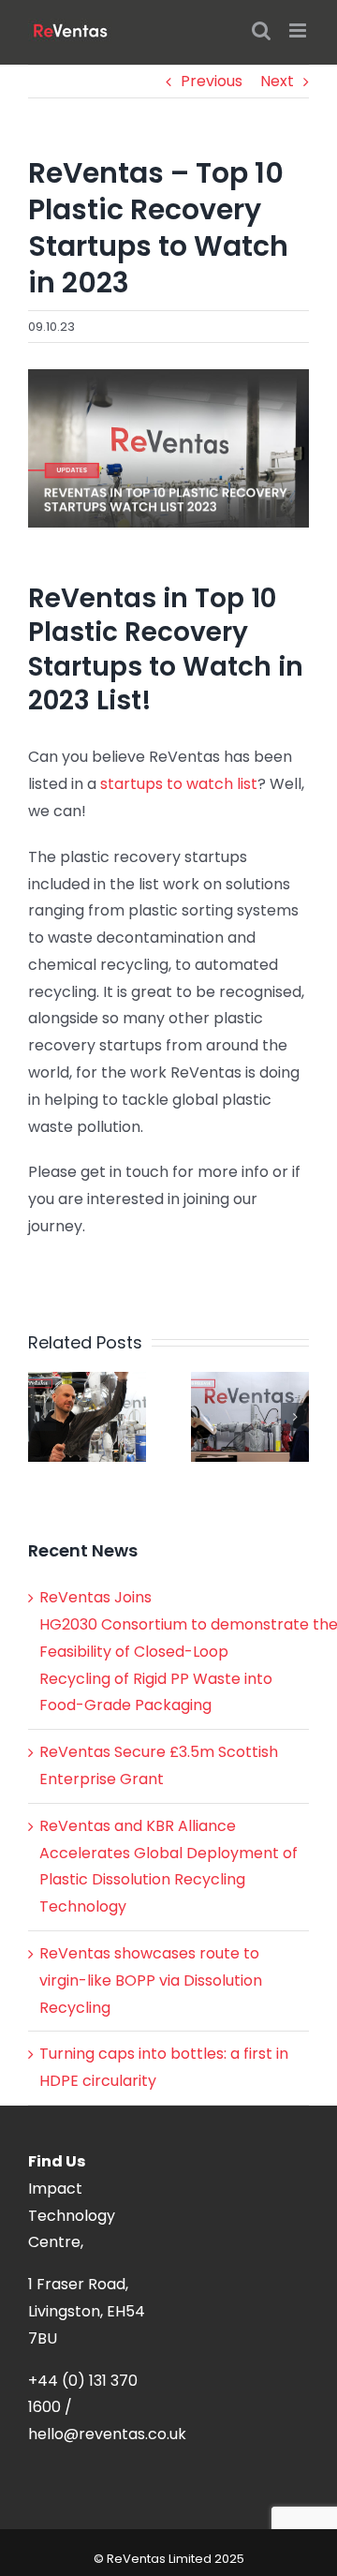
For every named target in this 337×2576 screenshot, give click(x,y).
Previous (212, 81)
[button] (42, 1417)
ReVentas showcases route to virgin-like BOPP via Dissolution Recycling (151, 1980)
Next (277, 81)
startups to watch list (179, 784)
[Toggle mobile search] (261, 30)
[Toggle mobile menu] (299, 30)
